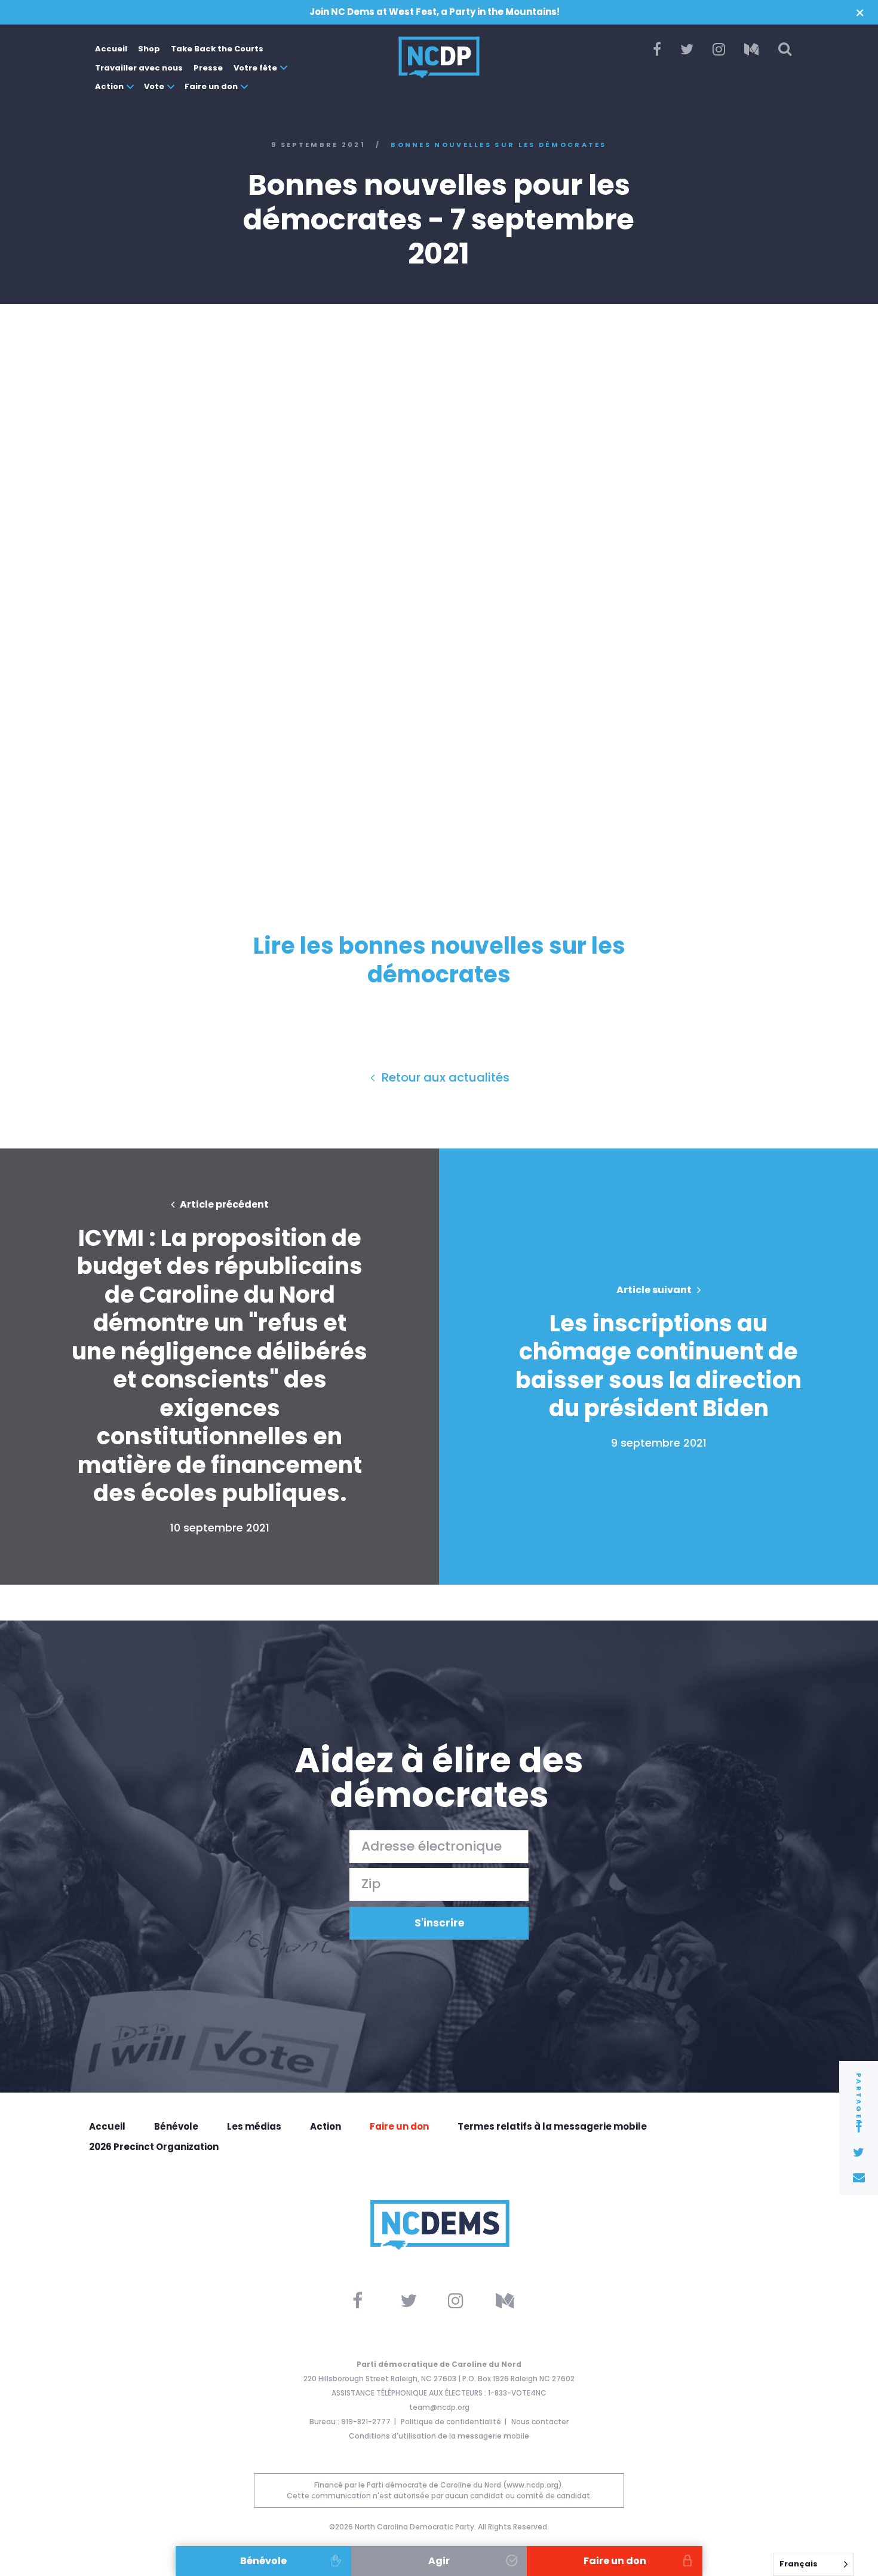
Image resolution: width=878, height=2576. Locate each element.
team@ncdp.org (439, 2407)
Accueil (111, 49)
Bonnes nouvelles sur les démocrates (499, 145)
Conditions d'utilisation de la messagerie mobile (439, 2436)
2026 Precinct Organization (154, 2147)
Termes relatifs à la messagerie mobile (552, 2126)
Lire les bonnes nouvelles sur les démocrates (439, 960)
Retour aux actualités (444, 1077)
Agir (439, 2561)
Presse (208, 68)
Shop (149, 49)
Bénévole (176, 2126)
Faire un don (211, 86)
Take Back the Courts (217, 49)
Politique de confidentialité (451, 2422)
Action (109, 86)
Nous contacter (540, 2422)
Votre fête (255, 68)
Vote (154, 86)
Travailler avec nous (139, 68)
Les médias (254, 2126)
